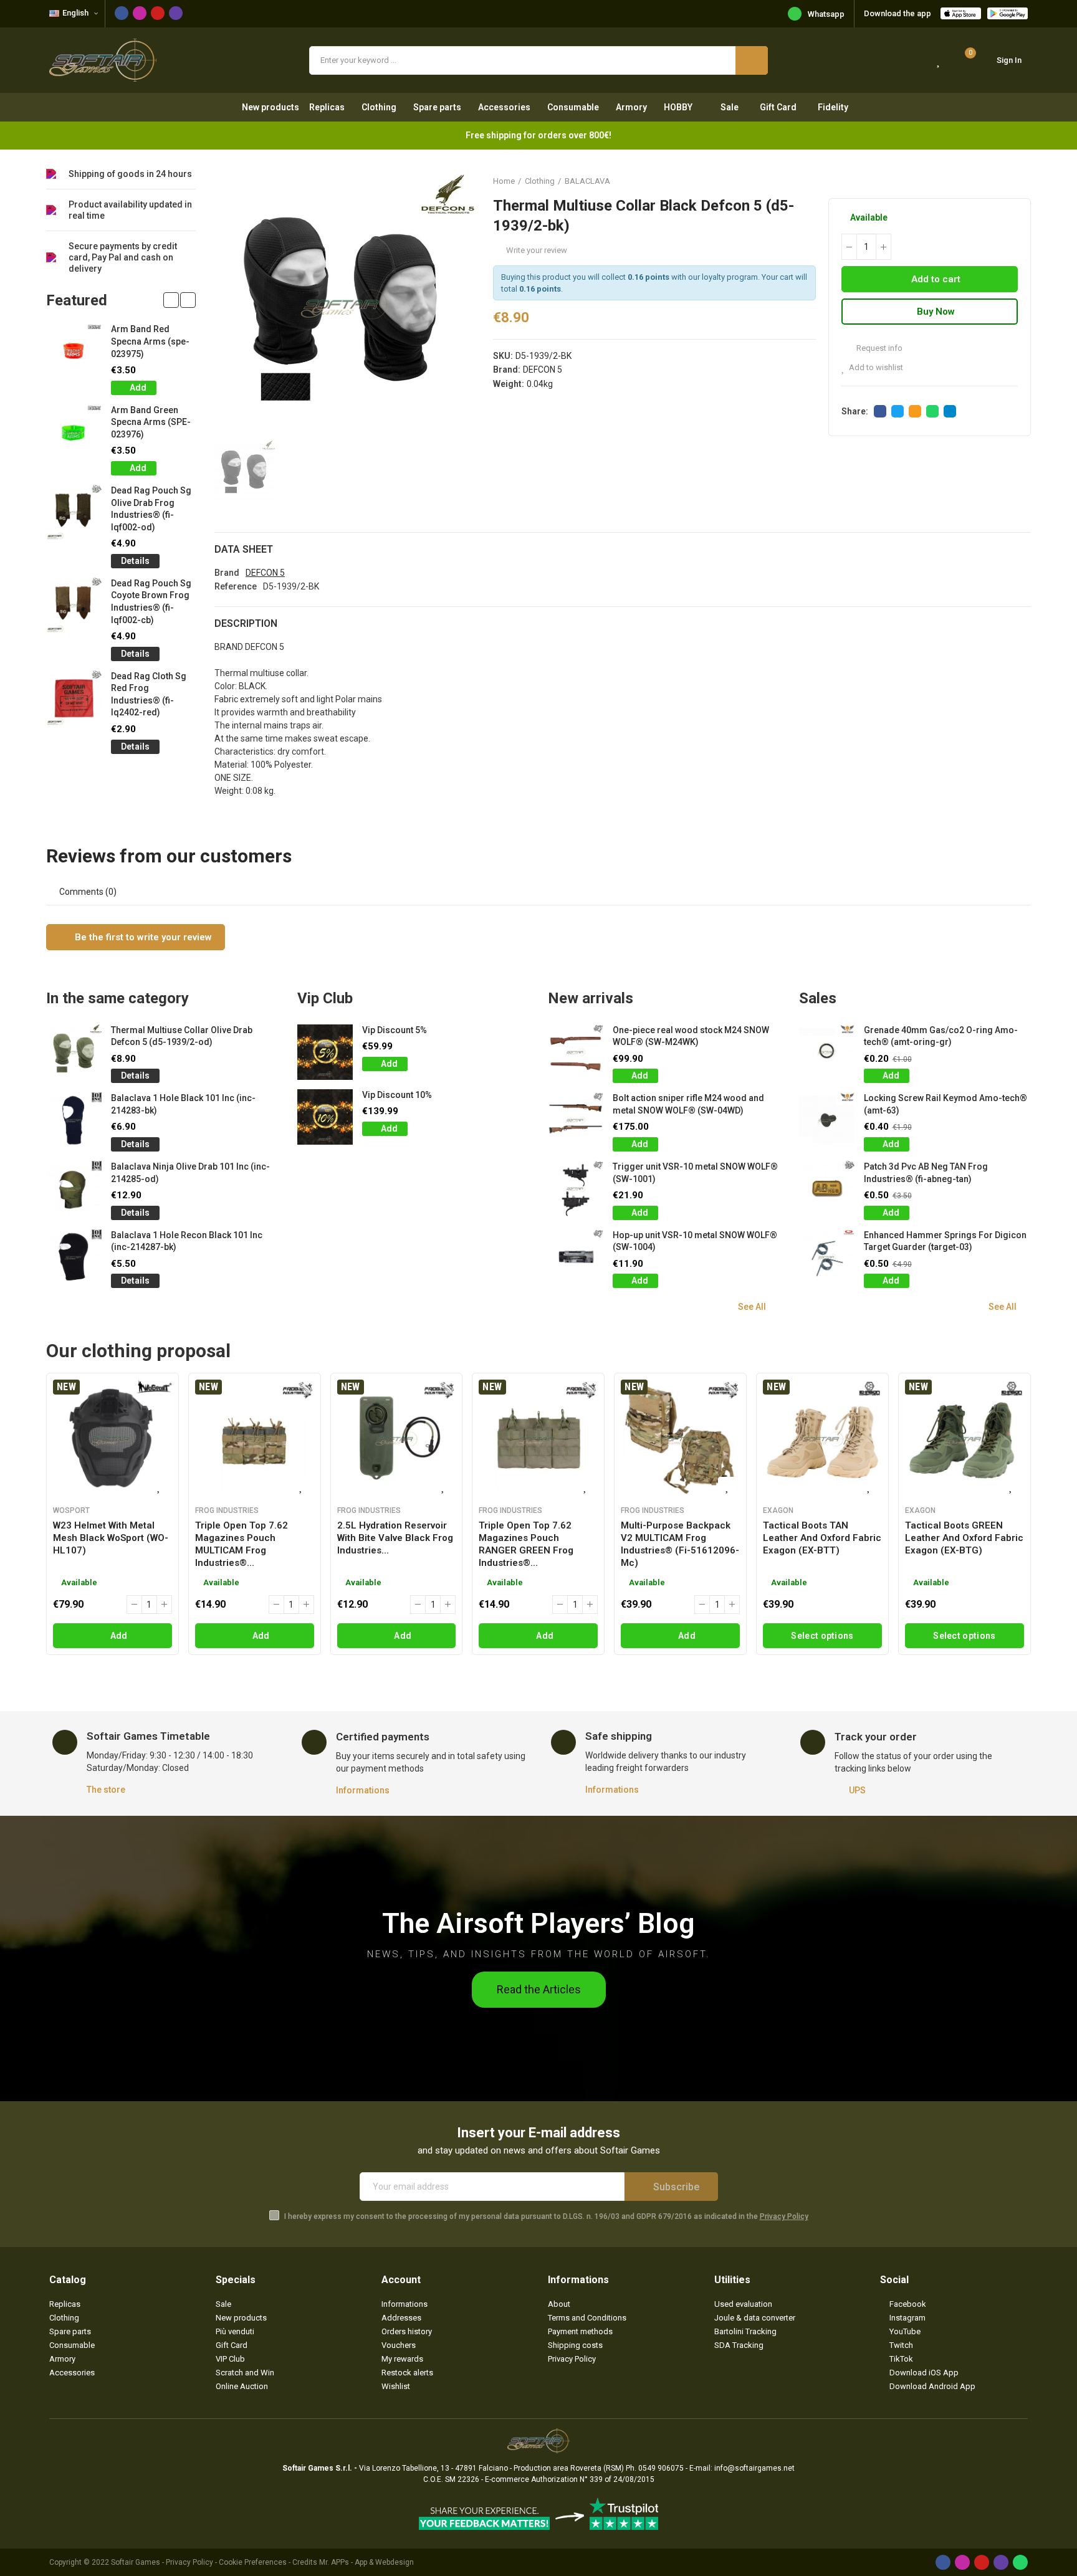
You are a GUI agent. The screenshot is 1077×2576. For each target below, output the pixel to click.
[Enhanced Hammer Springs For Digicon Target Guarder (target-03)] (827, 1257)
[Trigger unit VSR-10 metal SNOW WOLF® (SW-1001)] (576, 1189)
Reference (236, 586)
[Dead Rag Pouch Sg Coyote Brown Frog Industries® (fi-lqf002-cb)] (74, 605)
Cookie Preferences (253, 2562)
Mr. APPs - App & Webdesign (366, 2562)
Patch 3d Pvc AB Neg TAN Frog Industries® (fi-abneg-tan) (926, 1173)
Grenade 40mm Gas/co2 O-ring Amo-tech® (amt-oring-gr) (941, 1036)
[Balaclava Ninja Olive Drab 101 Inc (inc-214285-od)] (74, 1189)
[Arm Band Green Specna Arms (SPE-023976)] (74, 432)
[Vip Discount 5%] (325, 1052)
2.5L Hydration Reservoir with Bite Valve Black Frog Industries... (395, 1538)
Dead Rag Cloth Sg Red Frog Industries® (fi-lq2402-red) (149, 694)
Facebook (880, 411)
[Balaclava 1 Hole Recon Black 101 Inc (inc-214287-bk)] (74, 1257)
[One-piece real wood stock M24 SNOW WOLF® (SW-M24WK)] (576, 1052)
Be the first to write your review (142, 937)
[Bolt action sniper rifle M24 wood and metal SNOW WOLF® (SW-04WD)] (576, 1120)
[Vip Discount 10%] (325, 1117)
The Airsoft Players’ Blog (538, 1923)
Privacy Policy (784, 2216)
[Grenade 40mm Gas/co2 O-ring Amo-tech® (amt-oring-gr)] (827, 1052)
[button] (171, 300)
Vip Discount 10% (397, 1095)
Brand (227, 573)
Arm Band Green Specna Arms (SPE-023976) (151, 422)
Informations (363, 1790)
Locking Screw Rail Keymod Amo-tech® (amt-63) (945, 1104)
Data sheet (244, 549)
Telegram (950, 411)
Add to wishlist (876, 367)
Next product (1022, 181)
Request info (878, 348)
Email (915, 411)
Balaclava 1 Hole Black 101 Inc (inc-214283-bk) (183, 1104)
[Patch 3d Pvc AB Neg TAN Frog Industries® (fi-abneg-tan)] (827, 1189)
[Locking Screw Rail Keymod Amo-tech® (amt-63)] (827, 1120)
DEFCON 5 (543, 370)
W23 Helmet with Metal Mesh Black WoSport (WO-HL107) (111, 1538)
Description (246, 623)
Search (752, 60)
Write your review (537, 250)
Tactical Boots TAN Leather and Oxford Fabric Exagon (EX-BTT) (822, 1538)
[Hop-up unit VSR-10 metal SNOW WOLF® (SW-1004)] (576, 1257)
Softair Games (136, 2562)
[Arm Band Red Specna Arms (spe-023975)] (74, 351)
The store (106, 1790)
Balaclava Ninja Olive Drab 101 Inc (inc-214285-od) (190, 1173)
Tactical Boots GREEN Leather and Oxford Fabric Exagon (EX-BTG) (964, 1538)
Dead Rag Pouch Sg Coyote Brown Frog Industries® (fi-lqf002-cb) (151, 602)
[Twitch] (176, 13)
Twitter (897, 411)
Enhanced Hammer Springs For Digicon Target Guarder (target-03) (945, 1241)
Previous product (990, 181)
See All (752, 1307)
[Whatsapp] (1020, 2562)
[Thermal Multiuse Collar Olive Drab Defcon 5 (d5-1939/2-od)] (74, 1052)
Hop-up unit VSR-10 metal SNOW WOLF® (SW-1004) (695, 1241)
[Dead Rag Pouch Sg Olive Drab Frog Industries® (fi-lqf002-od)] (74, 513)
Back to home (1006, 181)
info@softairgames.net (754, 2468)
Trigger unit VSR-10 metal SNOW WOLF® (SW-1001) (695, 1173)
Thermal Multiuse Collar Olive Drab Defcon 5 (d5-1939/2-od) (182, 1036)
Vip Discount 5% (395, 1030)
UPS (857, 1790)
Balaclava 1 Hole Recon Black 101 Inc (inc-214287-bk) (187, 1241)
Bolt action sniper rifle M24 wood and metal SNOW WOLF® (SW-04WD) (688, 1104)
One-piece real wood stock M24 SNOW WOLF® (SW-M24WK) (691, 1036)
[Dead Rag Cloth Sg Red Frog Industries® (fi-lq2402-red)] (74, 698)
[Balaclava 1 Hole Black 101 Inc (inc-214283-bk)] (74, 1120)
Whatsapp (826, 14)
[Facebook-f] (122, 13)
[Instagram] (140, 13)
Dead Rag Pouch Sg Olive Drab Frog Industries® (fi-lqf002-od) (151, 509)
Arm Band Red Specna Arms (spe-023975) (150, 341)
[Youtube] (158, 13)
